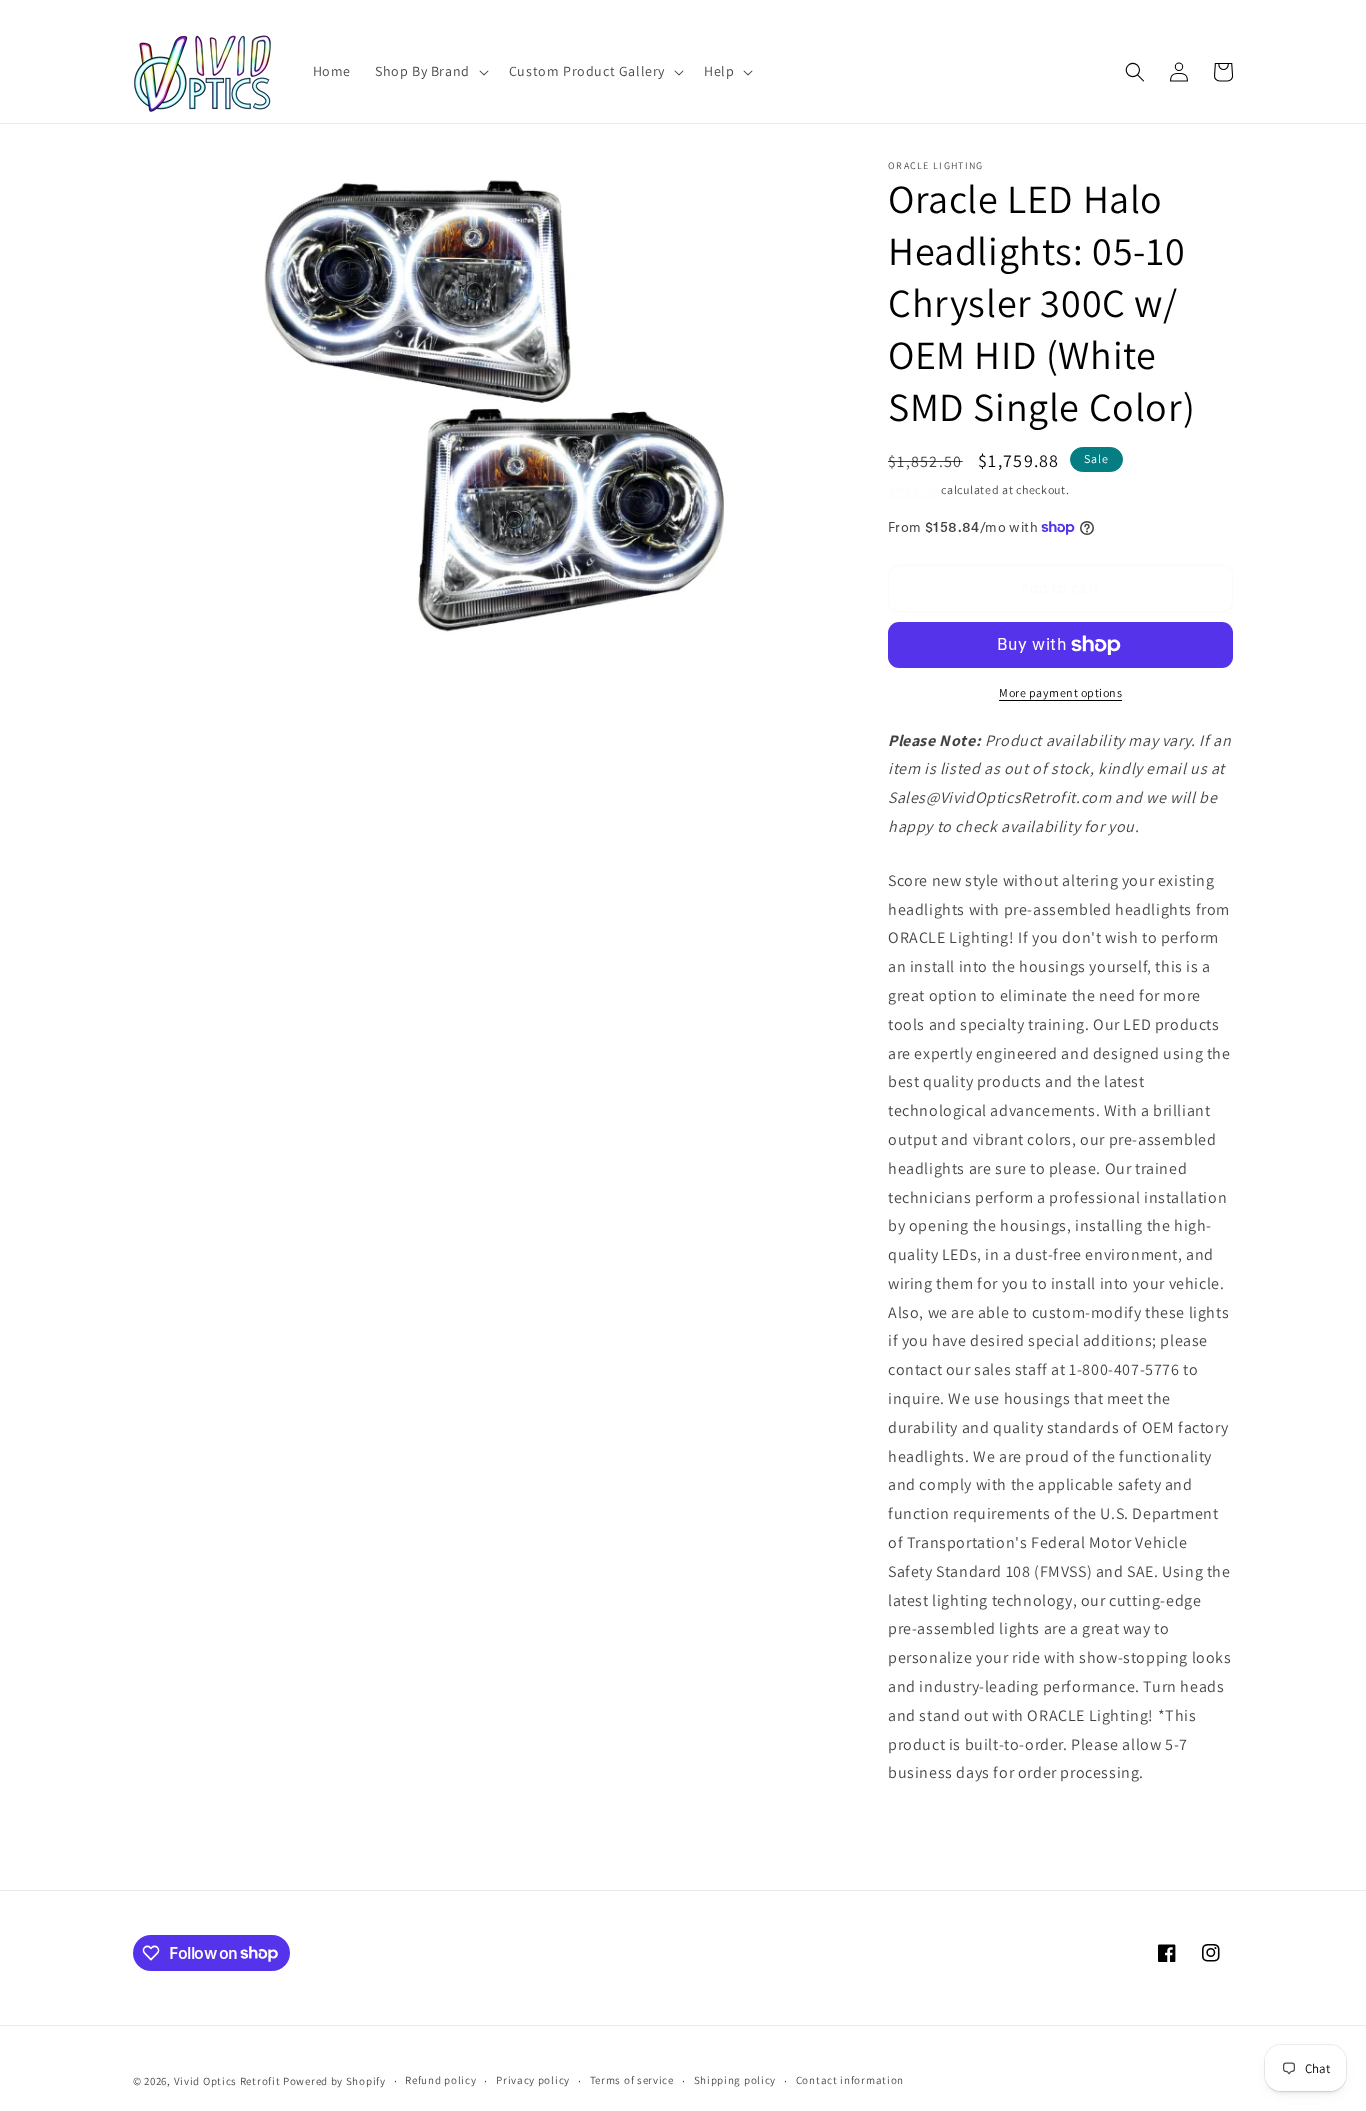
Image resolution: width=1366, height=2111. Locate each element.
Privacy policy (533, 2080)
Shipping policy (735, 2080)
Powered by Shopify (334, 2081)
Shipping (913, 489)
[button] (430, 71)
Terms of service (632, 2080)
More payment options (1060, 692)
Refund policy (440, 2080)
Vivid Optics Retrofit (227, 2081)
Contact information (850, 2080)
